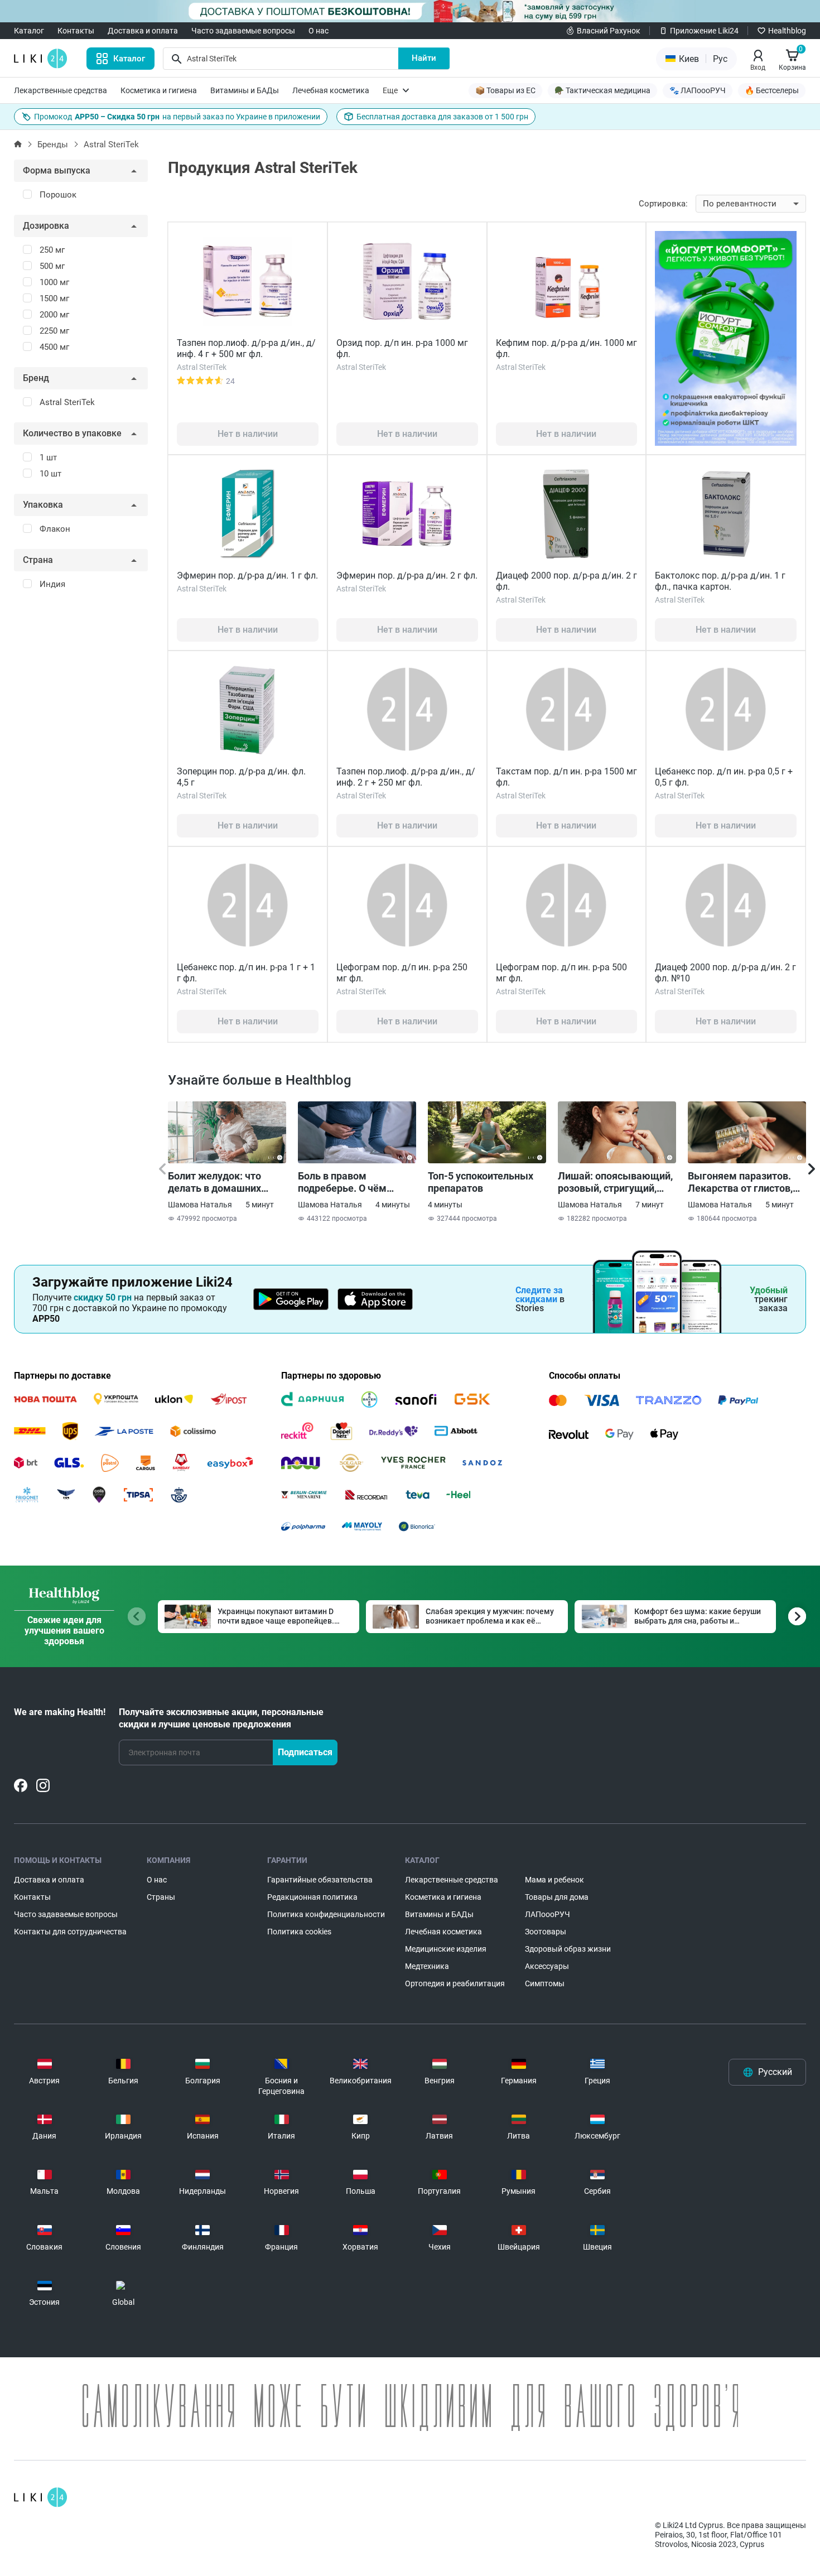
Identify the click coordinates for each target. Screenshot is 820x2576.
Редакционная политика (312, 1897)
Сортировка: (663, 204)
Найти (424, 58)
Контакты (76, 31)
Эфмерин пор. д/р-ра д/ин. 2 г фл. (407, 576)
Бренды (53, 145)
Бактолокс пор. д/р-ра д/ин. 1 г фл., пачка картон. (720, 581)
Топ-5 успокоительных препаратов (481, 1182)
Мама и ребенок (554, 1880)
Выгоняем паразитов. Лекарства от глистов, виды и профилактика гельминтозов (740, 1182)
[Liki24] (40, 2497)
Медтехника (427, 1966)
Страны (161, 1897)
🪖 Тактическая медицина (602, 90)
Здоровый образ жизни (568, 1949)
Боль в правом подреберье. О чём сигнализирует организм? (342, 1182)
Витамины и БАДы (245, 90)
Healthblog (787, 31)
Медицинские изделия (446, 1949)
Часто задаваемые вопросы (243, 31)
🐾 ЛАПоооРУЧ (698, 90)
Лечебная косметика (331, 90)
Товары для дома (557, 1897)
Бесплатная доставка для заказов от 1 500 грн (442, 117)
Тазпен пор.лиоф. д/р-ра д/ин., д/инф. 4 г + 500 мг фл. (246, 348)
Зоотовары (546, 1932)
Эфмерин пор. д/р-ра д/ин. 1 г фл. (247, 576)
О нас (319, 31)
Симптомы (545, 1983)
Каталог (29, 31)
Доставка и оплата (143, 31)
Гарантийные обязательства (320, 1880)
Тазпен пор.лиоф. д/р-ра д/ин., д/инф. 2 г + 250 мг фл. (406, 777)
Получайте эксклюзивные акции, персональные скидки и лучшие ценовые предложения (221, 1718)
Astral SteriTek (111, 145)
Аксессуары (547, 1966)
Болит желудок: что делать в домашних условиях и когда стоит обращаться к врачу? (222, 1182)
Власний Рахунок (609, 31)
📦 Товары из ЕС (505, 90)
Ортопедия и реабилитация (455, 1983)
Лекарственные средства (61, 90)
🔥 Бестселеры (772, 90)
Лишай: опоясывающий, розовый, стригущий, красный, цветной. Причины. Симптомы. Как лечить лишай (615, 1182)
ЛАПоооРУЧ (548, 1914)
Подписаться (305, 1752)
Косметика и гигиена (159, 90)
